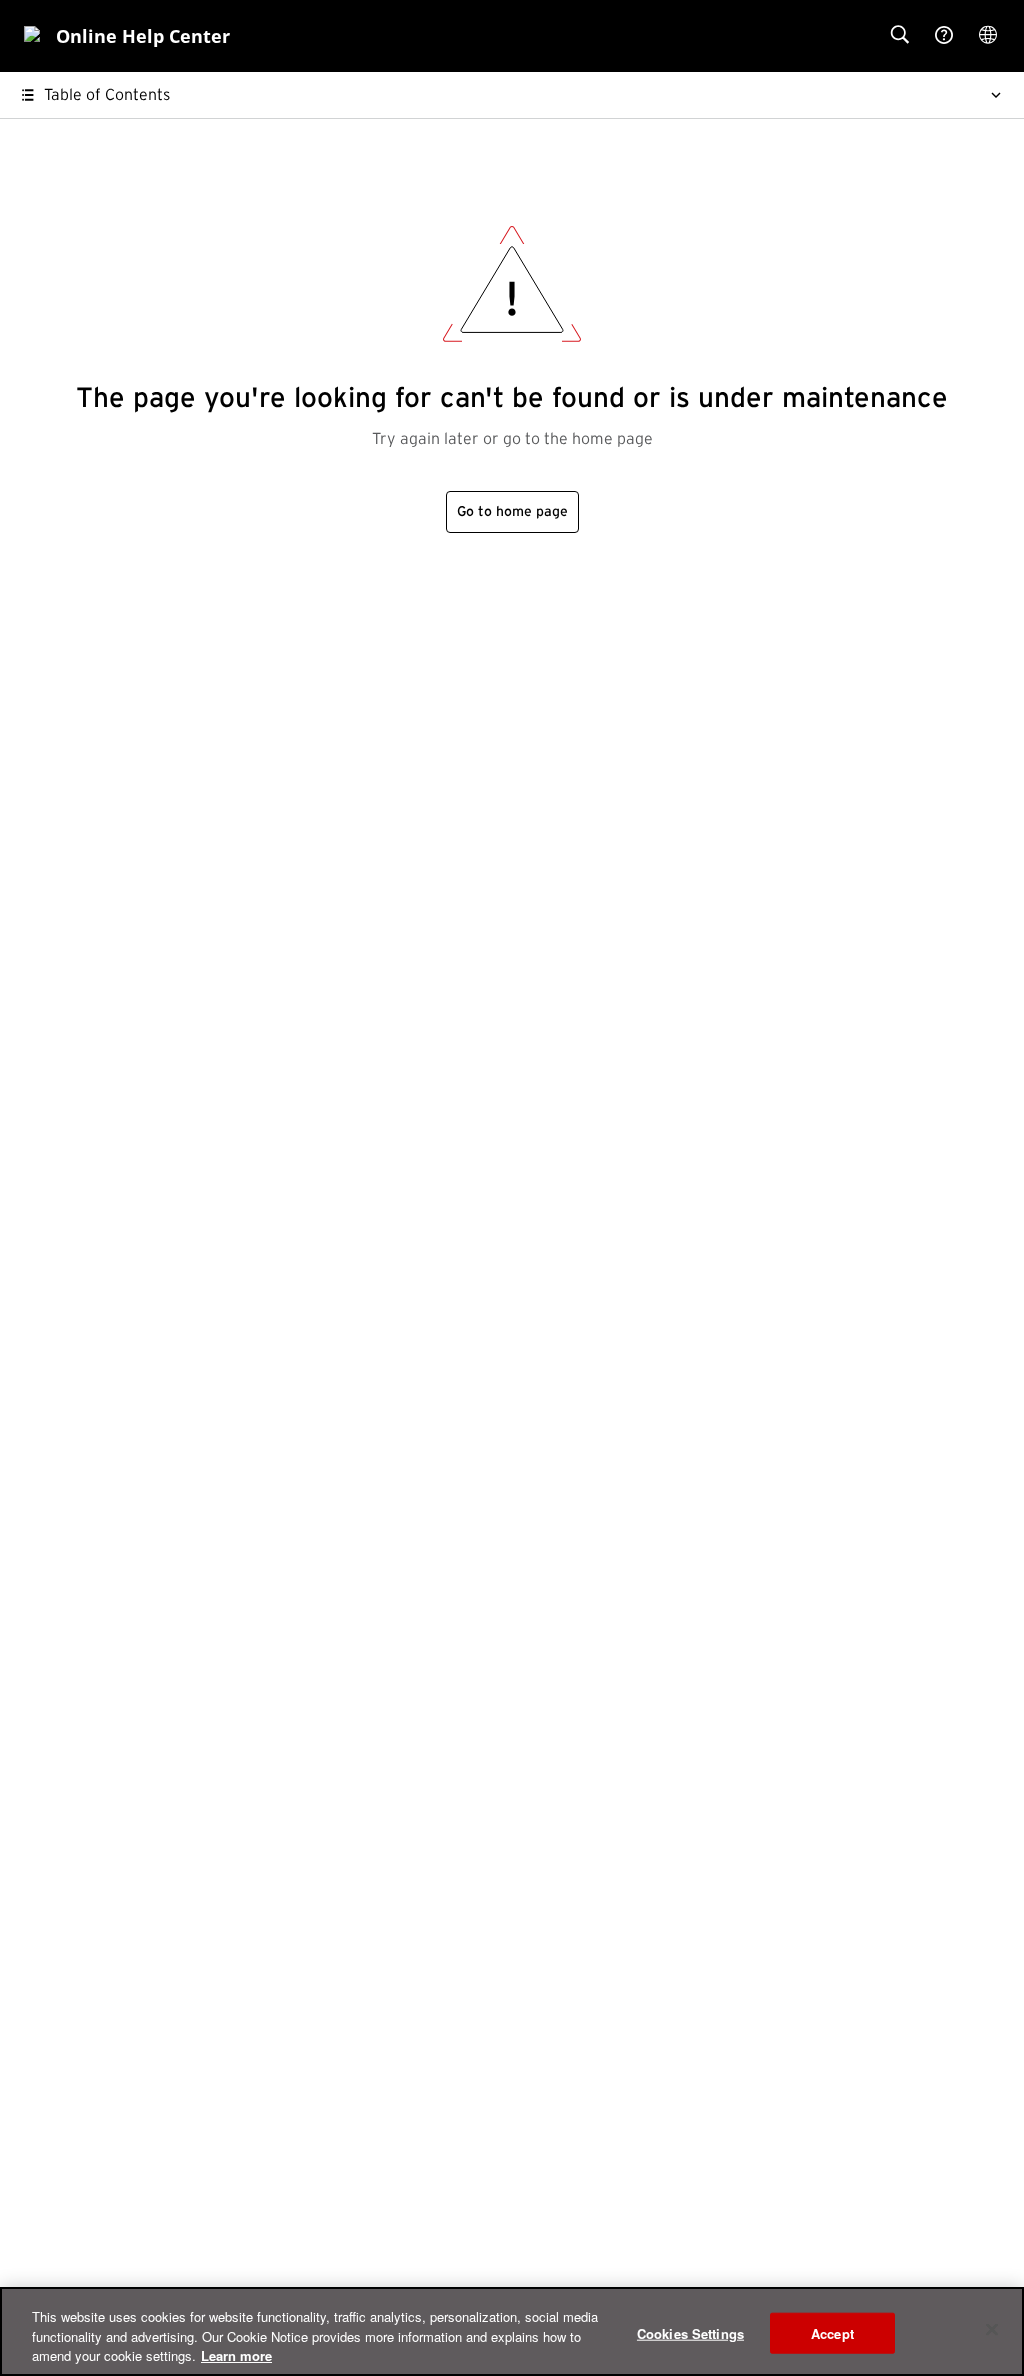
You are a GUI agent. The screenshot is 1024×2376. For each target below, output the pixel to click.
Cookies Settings (690, 2332)
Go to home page (512, 512)
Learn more (236, 2355)
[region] (512, 2331)
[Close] (992, 2329)
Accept (832, 2332)
